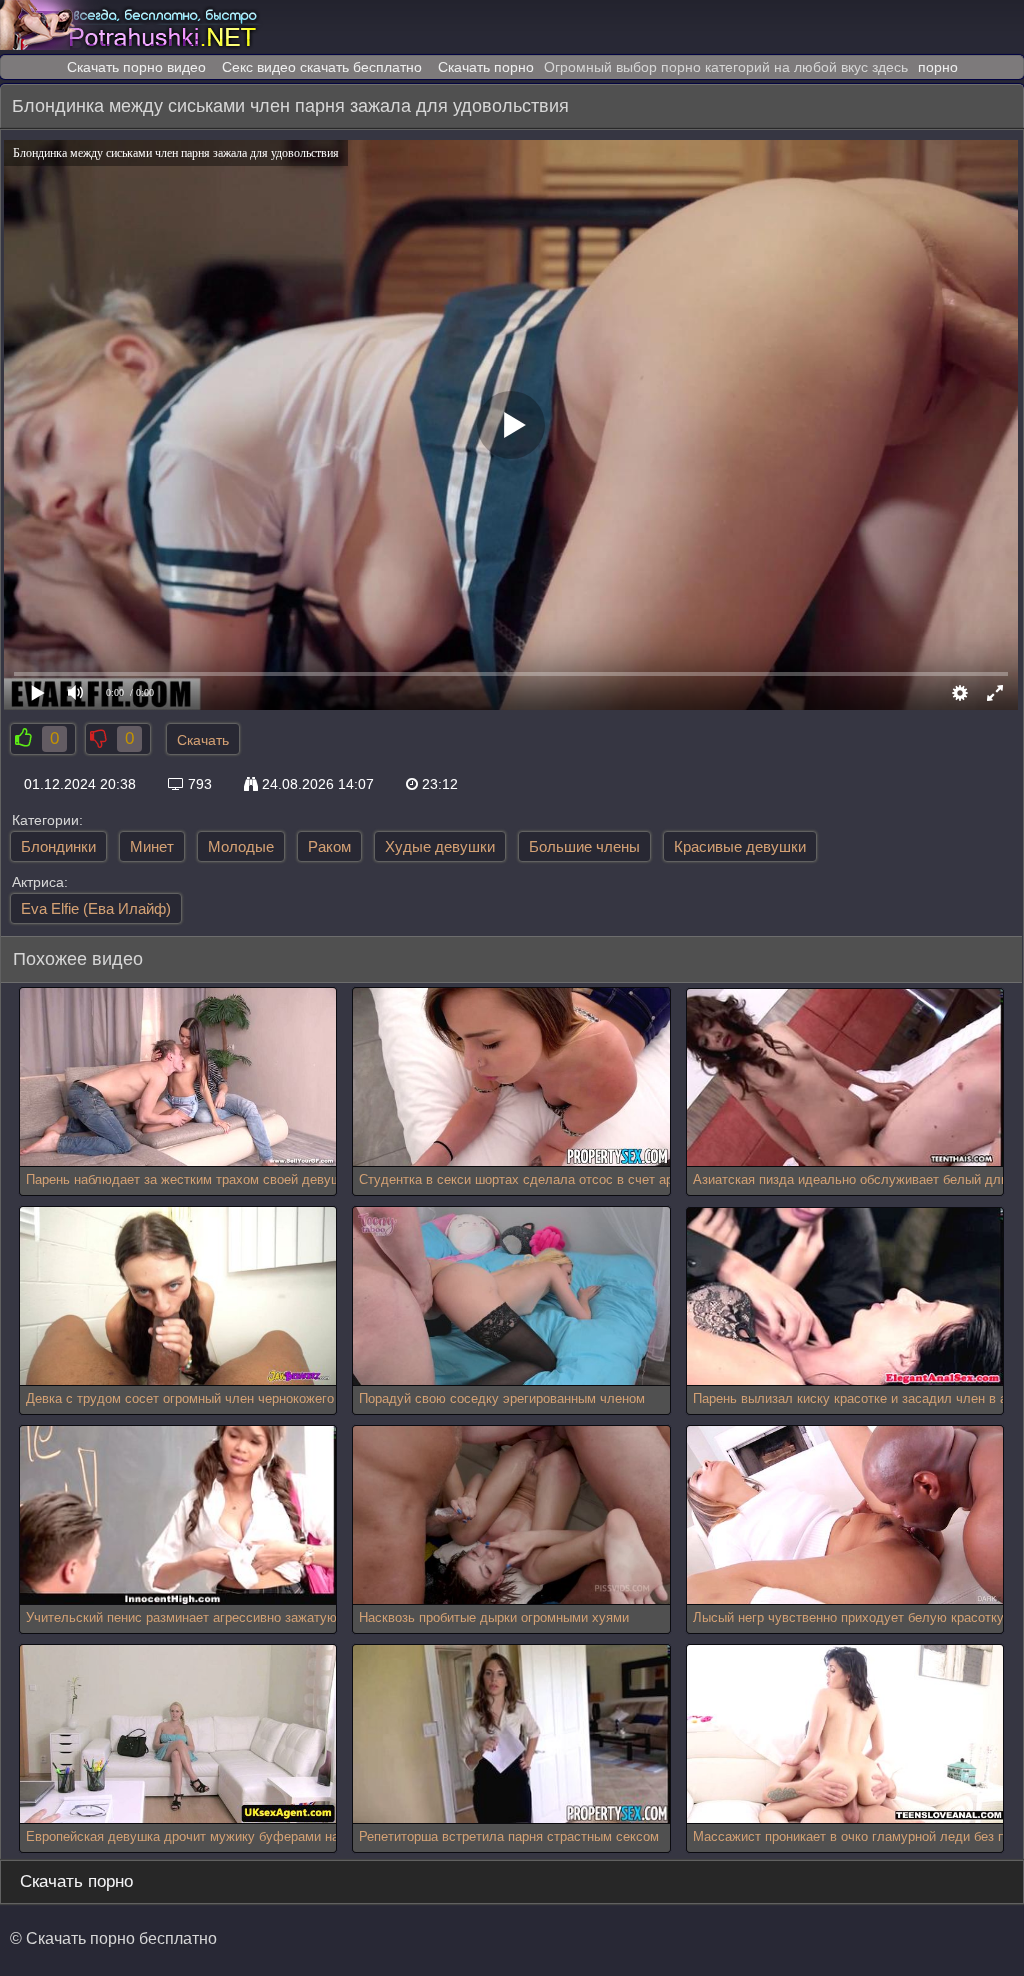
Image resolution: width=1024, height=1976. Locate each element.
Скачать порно (486, 67)
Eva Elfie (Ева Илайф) (96, 908)
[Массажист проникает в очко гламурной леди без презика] (845, 1734)
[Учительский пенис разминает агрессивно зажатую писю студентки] (178, 1515)
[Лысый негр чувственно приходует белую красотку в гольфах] (845, 1515)
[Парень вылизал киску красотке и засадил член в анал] (845, 1297)
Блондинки (58, 846)
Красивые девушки (740, 846)
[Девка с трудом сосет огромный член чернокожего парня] (178, 1296)
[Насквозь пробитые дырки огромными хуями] (511, 1515)
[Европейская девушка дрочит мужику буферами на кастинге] (178, 1734)
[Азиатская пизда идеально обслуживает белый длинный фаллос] (845, 1078)
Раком (329, 846)
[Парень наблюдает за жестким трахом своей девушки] (178, 1077)
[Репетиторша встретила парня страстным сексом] (511, 1734)
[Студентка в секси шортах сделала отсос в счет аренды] (511, 1077)
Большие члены (584, 846)
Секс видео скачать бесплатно (322, 67)
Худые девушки (440, 846)
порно (938, 67)
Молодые (241, 846)
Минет (152, 846)
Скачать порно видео (136, 67)
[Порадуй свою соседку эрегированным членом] (511, 1296)
